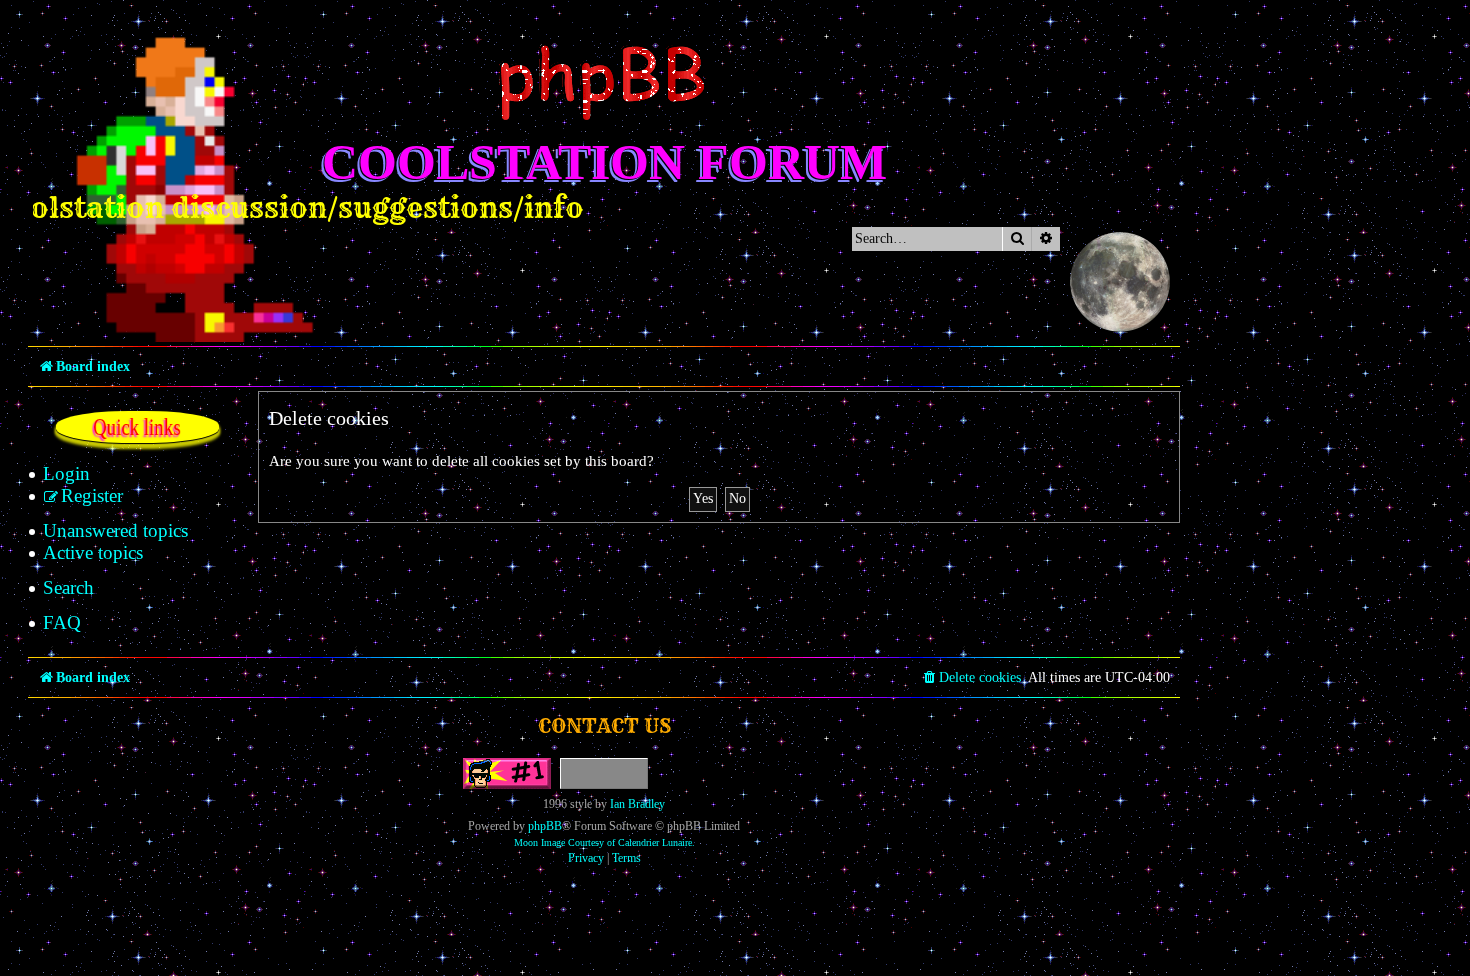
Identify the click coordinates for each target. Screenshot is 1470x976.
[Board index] (604, 83)
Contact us (604, 725)
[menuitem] (66, 474)
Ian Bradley (637, 804)
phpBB (545, 826)
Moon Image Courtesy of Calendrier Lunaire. (604, 842)
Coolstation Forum (604, 162)
